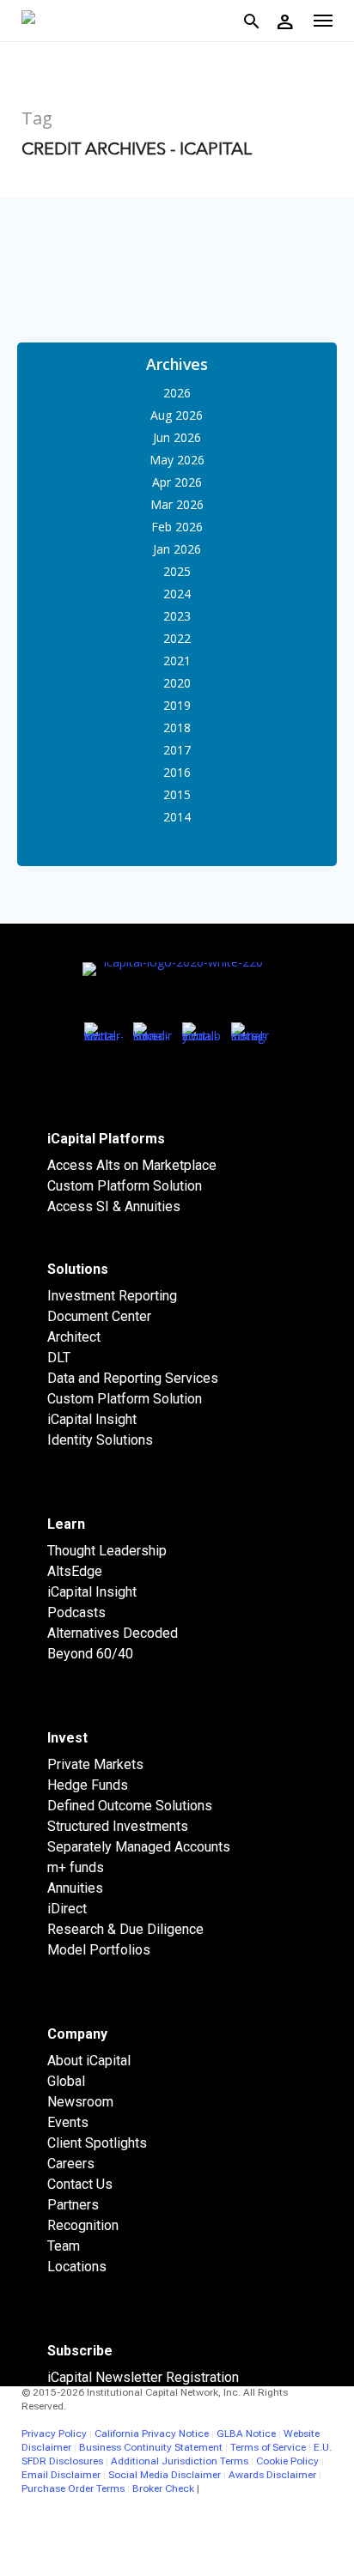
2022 (177, 638)
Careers (71, 2164)
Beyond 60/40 (90, 1654)
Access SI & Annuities (114, 1206)
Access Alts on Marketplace (132, 1165)
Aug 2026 (177, 415)
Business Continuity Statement (151, 2447)
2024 (177, 594)
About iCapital (89, 2061)
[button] (323, 21)
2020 (177, 683)
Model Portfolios (99, 1950)
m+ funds (76, 1867)
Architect (74, 1337)
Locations (77, 2267)
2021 (177, 661)
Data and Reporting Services (133, 1378)
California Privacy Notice (152, 2434)
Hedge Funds (88, 1785)
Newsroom (80, 2102)
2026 (177, 393)
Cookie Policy (287, 2461)
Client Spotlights (97, 2143)
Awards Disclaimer (272, 2475)
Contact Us (80, 2184)
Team (64, 2246)
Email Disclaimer (61, 2475)
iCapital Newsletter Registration (143, 2377)
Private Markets (95, 1764)
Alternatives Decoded (113, 1633)
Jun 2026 (177, 437)
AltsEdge (75, 1571)
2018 (177, 727)
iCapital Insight (92, 1419)
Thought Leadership (107, 1551)
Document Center (99, 1316)
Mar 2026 (177, 504)
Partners (73, 2205)
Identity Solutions (100, 1440)
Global (66, 2081)
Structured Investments (118, 1826)
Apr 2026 (177, 482)
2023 (177, 616)
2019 (177, 705)
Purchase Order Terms (73, 2488)
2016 (177, 772)
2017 (177, 750)
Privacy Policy (54, 2434)
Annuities (75, 1888)
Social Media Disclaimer (165, 2475)
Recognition (83, 2225)
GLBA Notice (246, 2434)
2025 (177, 571)
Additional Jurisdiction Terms (180, 2461)
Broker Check (163, 2488)
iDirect (67, 1909)
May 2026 (177, 460)
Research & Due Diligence (125, 1929)
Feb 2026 (177, 527)
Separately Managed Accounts (139, 1847)
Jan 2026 (177, 549)
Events (68, 2122)
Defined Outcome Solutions (130, 1806)
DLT (59, 1358)
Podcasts (76, 1612)
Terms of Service (268, 2447)
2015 (177, 794)
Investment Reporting (112, 1296)
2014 (177, 817)
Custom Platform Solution (125, 1186)
